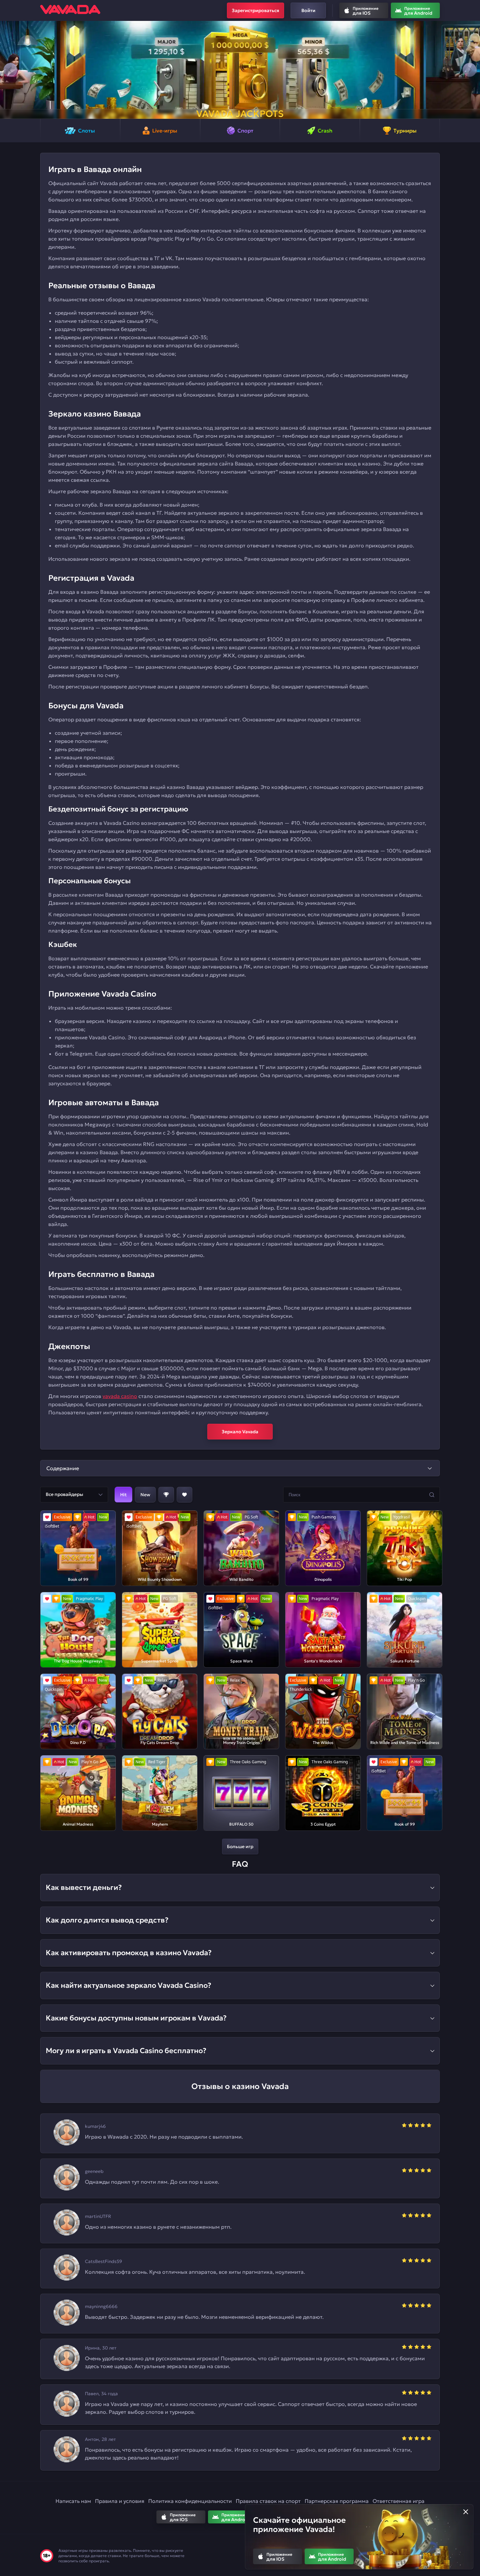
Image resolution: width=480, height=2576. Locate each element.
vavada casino (120, 1396)
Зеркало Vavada (240, 1432)
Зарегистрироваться (256, 10)
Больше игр (240, 1846)
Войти (308, 10)
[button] (10, 70)
